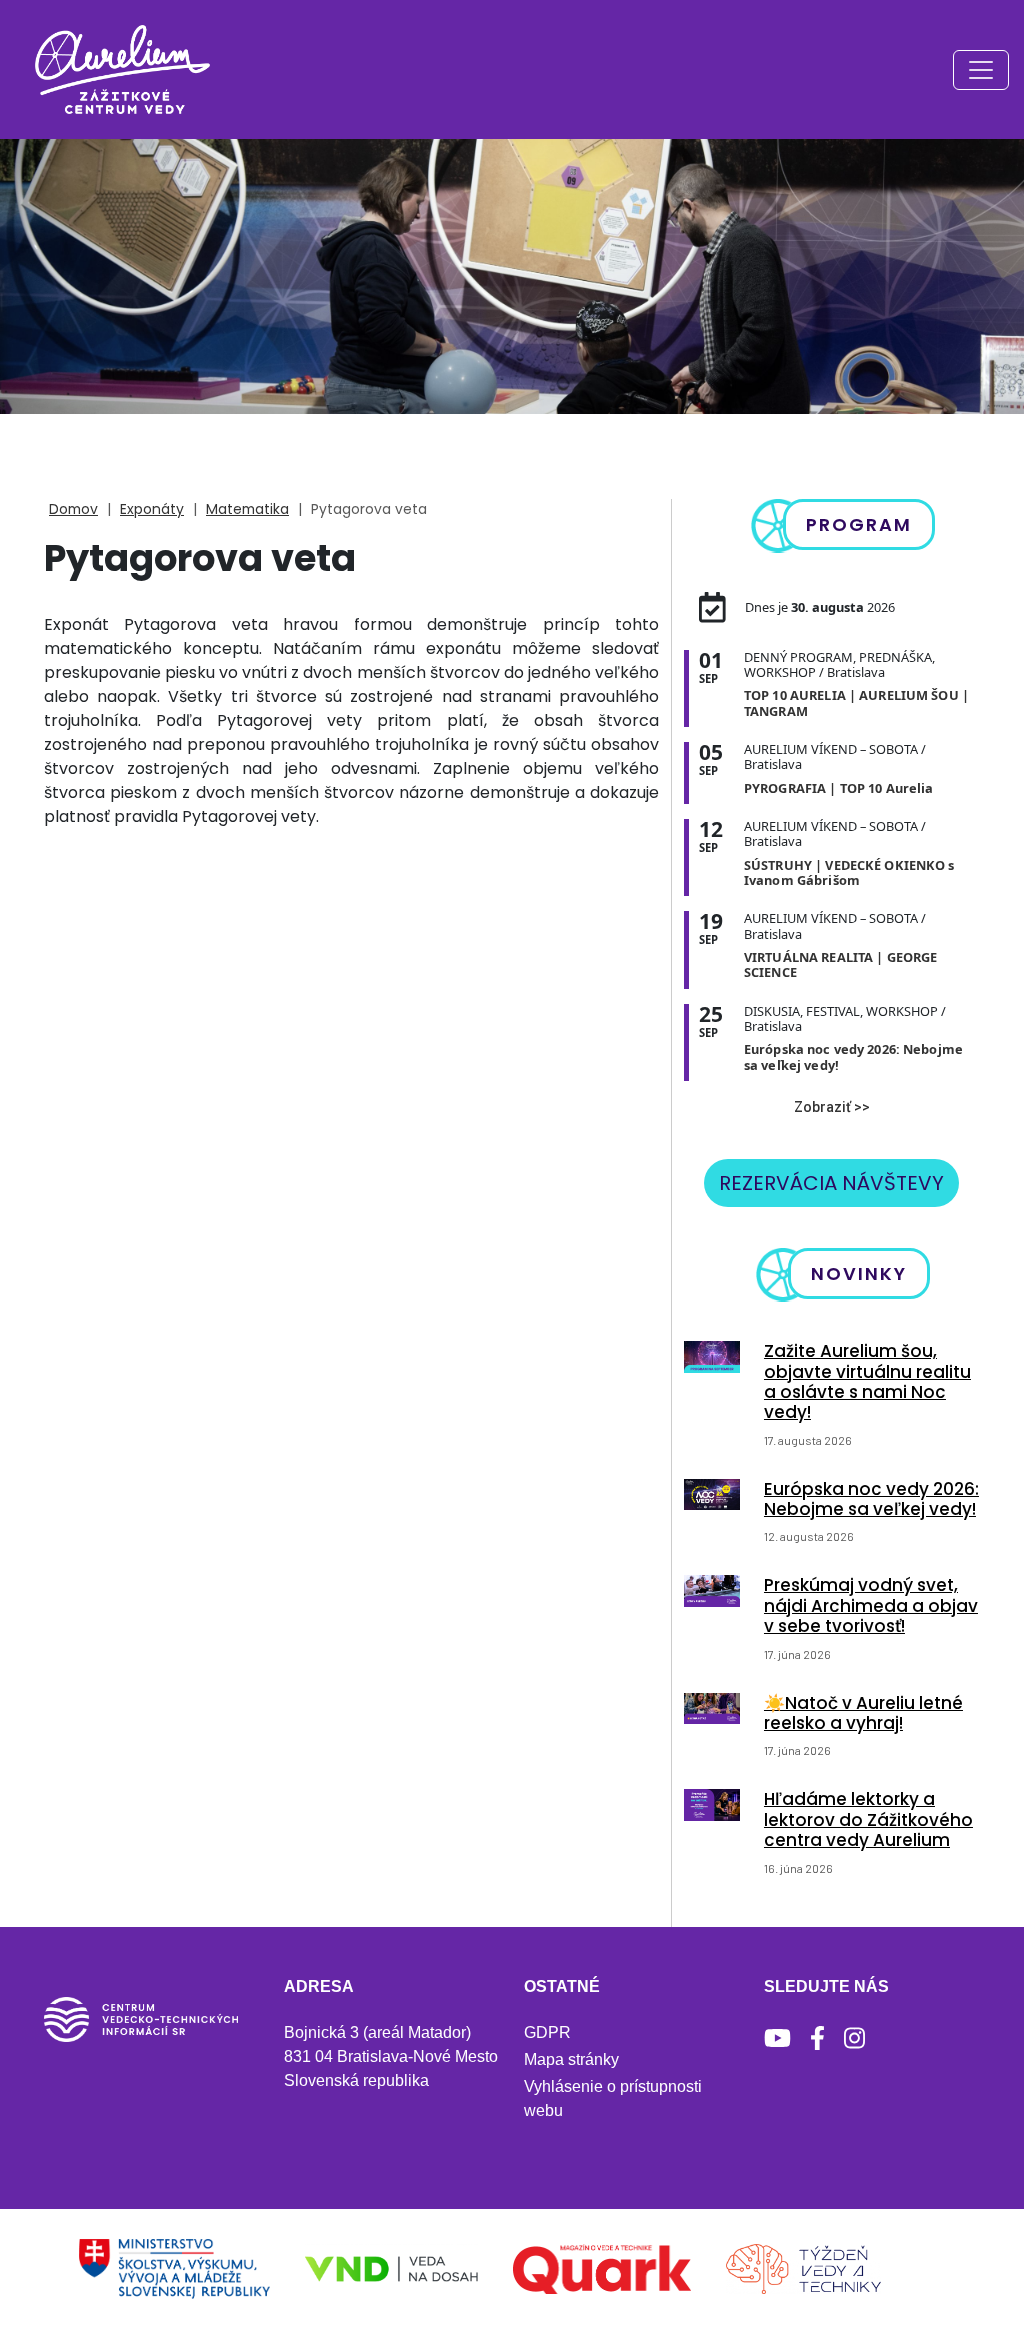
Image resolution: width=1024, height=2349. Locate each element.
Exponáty (152, 509)
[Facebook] (817, 2038)
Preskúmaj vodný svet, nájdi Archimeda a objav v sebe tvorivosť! (871, 1605)
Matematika (247, 509)
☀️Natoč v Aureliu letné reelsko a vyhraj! (863, 1713)
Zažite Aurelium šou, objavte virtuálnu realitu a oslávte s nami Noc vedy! (867, 1381)
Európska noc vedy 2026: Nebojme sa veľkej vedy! (871, 1499)
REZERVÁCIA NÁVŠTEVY (831, 1183)
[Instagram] (854, 2038)
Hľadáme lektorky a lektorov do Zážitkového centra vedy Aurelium (868, 1819)
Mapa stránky (571, 2059)
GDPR (547, 2032)
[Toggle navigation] (981, 70)
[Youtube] (777, 2038)
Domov (73, 509)
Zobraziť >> (832, 1107)
